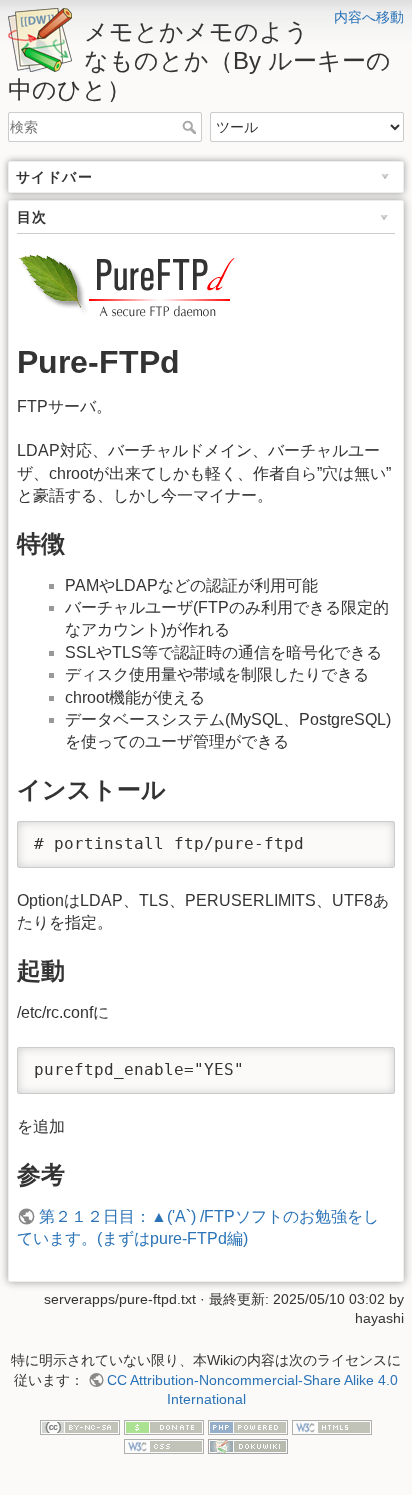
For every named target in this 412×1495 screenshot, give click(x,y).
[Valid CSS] (164, 1446)
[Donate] (164, 1426)
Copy (361, 838)
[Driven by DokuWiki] (248, 1446)
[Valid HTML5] (332, 1426)
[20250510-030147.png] (129, 284)
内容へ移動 (369, 17)
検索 (191, 127)
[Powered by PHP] (248, 1426)
